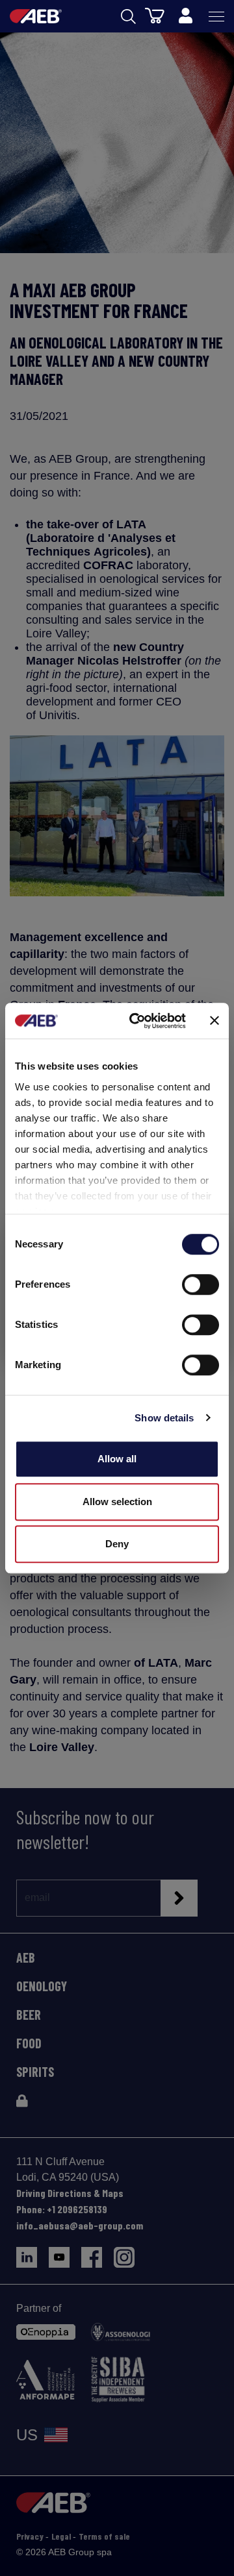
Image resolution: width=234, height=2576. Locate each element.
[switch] (201, 1284)
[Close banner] (214, 1021)
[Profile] (185, 16)
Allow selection (117, 1502)
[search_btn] (128, 17)
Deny (117, 1544)
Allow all (117, 1459)
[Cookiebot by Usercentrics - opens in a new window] (137, 1021)
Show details (164, 1418)
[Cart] (155, 15)
